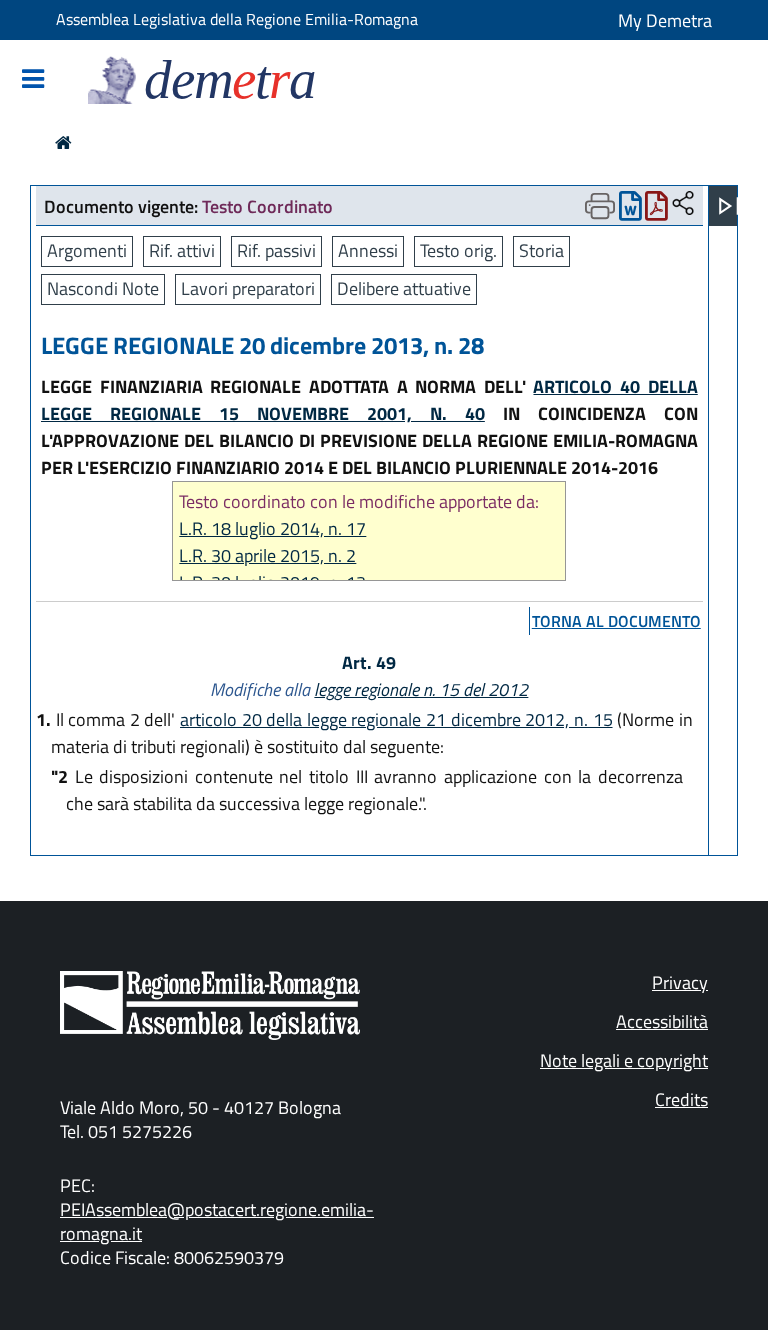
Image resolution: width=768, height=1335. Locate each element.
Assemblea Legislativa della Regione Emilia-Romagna (237, 19)
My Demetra (665, 20)
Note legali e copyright (624, 1060)
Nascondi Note (103, 288)
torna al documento (616, 621)
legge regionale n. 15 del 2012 (421, 689)
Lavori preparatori (248, 288)
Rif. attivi (182, 250)
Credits (681, 1099)
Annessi (368, 250)
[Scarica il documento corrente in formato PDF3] (656, 210)
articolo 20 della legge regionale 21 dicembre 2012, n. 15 (396, 719)
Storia (541, 250)
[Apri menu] (729, 206)
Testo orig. (458, 250)
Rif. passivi (276, 250)
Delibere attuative (404, 288)
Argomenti (87, 250)
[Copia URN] (683, 204)
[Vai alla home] (63, 142)
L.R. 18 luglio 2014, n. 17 (272, 528)
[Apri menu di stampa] (600, 206)
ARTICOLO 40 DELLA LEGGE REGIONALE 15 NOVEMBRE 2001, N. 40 (369, 400)
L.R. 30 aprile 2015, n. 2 (267, 555)
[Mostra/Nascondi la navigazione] (33, 80)
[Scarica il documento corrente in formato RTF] (630, 210)
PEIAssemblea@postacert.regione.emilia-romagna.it (217, 1221)
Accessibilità (662, 1021)
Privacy (680, 982)
